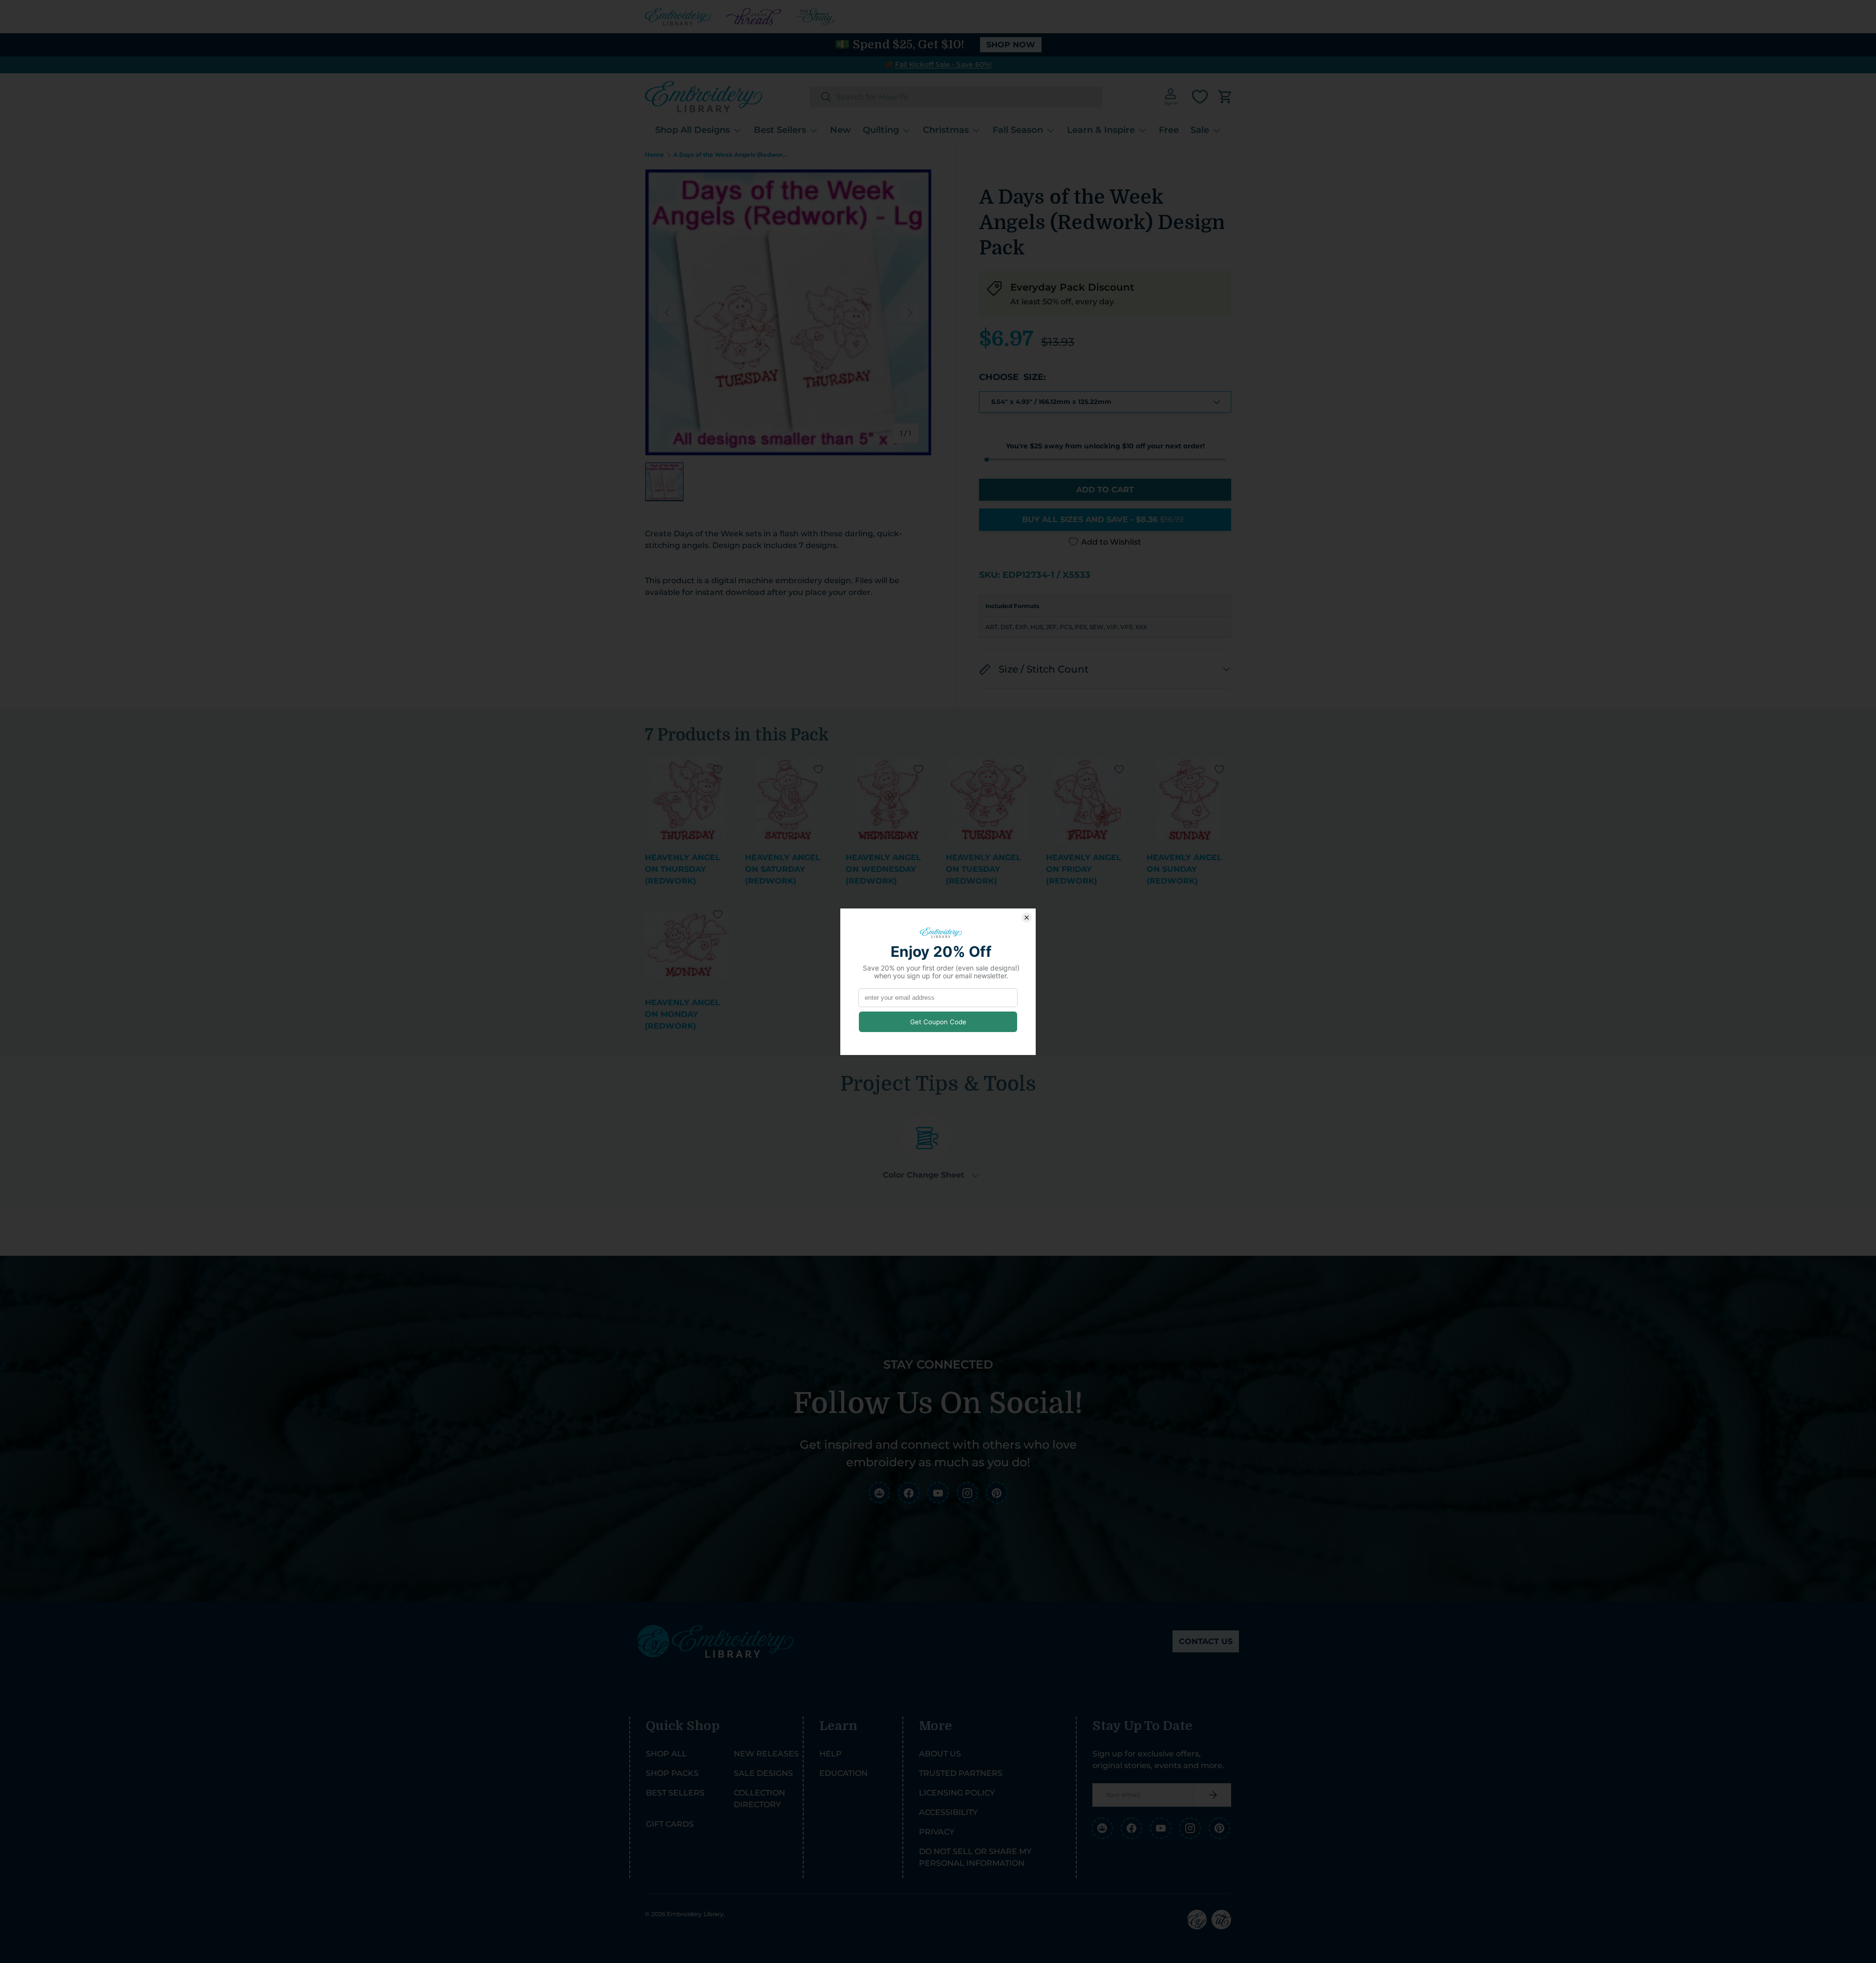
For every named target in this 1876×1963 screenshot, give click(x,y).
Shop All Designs (693, 130)
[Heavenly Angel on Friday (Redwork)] (1088, 800)
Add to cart (1105, 490)
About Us (940, 1754)
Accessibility (948, 1812)
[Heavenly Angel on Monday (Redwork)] (687, 945)
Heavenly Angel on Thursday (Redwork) (682, 869)
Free (1169, 130)
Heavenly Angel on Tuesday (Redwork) (983, 869)
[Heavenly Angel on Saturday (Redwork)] (787, 800)
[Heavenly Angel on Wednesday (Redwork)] (888, 800)
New (841, 130)
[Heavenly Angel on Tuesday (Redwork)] (988, 800)
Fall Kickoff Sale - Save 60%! (943, 64)
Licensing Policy (957, 1793)
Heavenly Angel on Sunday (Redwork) (1184, 869)
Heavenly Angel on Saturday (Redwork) (783, 869)
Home (654, 155)
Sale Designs (763, 1773)
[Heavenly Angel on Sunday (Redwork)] (1189, 800)
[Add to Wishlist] (718, 769)
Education (843, 1773)
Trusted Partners (961, 1773)
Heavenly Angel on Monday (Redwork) (682, 1014)
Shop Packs (672, 1773)
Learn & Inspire (1101, 130)
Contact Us (1206, 1641)
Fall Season (1018, 130)
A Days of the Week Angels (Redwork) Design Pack (732, 155)
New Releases (766, 1754)
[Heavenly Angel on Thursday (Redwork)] (687, 800)
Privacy (937, 1832)
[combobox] (956, 97)
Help (831, 1754)
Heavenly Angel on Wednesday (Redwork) (883, 869)
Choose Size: (1013, 377)
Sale (1200, 130)
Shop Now (1011, 45)
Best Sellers (780, 130)
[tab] (931, 1147)
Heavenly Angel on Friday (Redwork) (1084, 869)
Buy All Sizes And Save (1103, 519)
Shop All (666, 1754)
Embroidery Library (695, 1914)
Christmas (946, 130)
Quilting (881, 130)
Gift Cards (670, 1824)
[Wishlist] (1200, 97)
